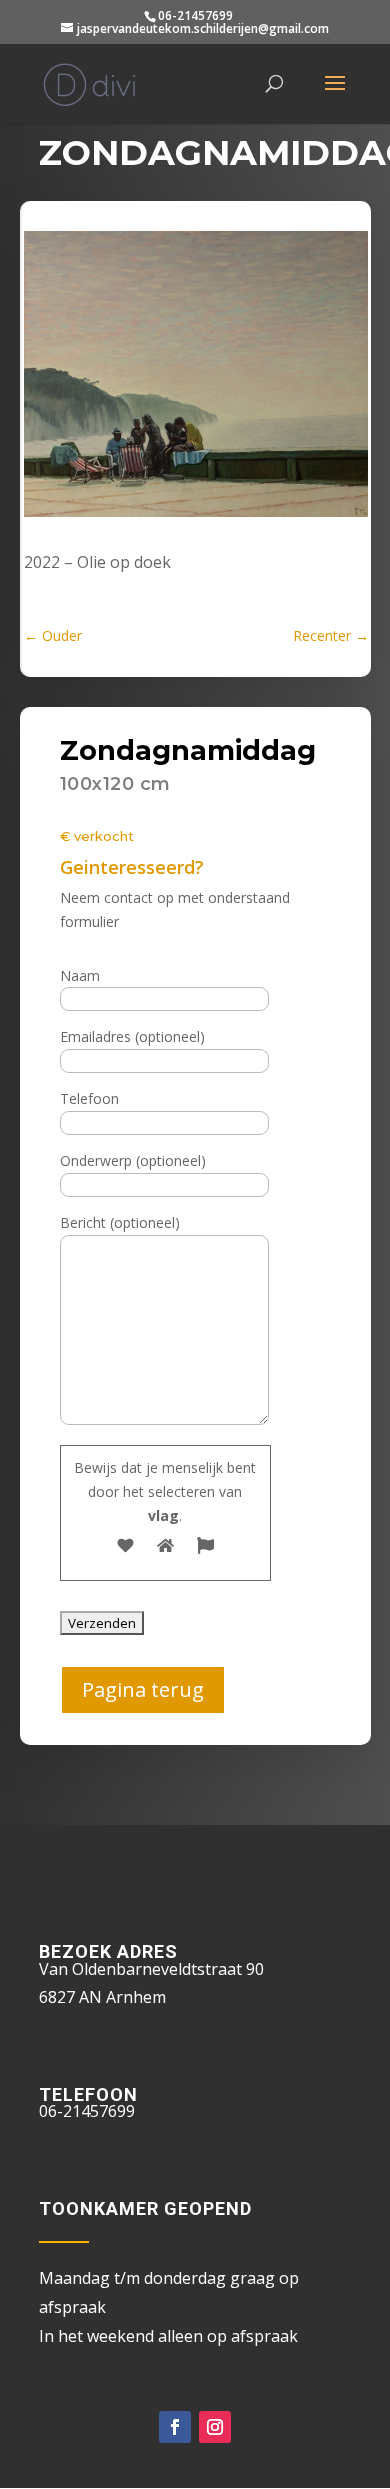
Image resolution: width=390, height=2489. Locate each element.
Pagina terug (143, 1689)
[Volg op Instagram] (215, 2427)
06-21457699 (195, 15)
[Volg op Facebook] (175, 2427)
